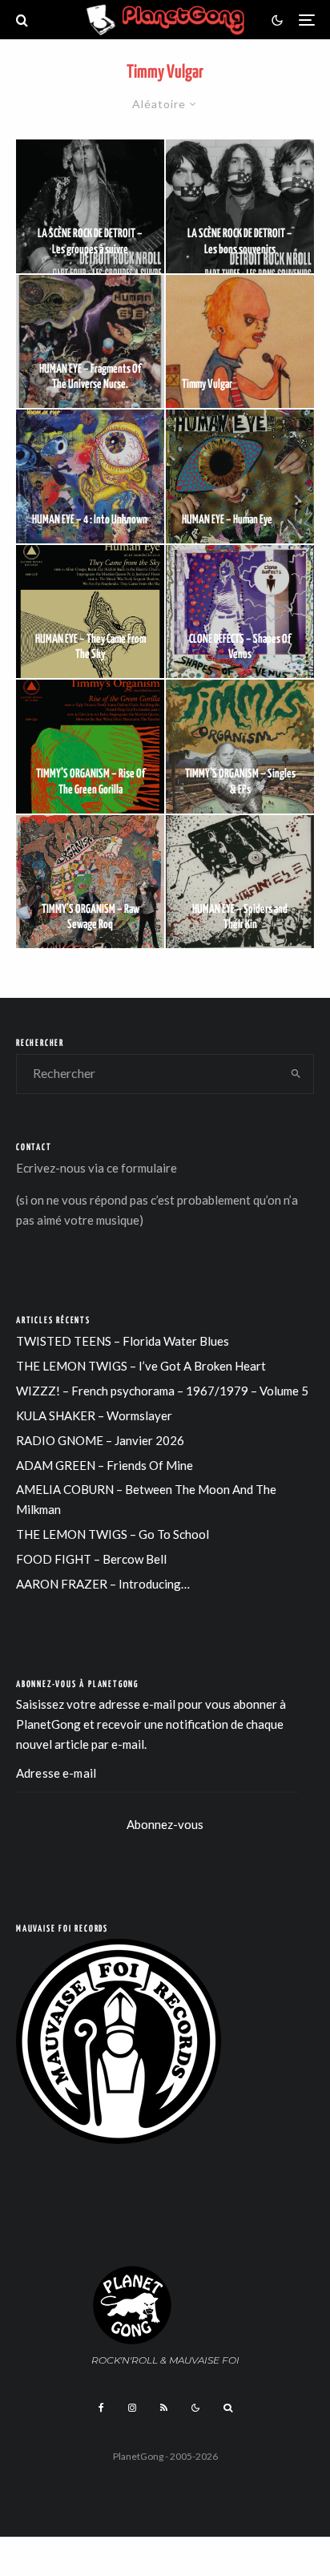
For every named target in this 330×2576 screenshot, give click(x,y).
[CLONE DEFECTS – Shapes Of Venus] (240, 612)
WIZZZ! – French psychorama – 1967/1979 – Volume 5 (162, 1391)
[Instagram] (132, 2408)
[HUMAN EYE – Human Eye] (240, 476)
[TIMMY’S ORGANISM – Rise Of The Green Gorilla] (90, 747)
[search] (296, 1074)
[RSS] (164, 2408)
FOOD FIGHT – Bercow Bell (91, 1559)
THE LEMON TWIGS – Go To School (113, 1534)
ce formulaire (142, 1168)
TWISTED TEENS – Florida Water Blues (123, 1341)
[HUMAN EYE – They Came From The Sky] (90, 612)
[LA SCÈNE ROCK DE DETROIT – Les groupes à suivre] (90, 206)
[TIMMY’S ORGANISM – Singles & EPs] (240, 747)
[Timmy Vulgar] (240, 342)
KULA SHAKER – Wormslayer (94, 1415)
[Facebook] (101, 2408)
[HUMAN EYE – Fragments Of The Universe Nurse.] (90, 342)
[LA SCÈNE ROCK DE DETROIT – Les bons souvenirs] (240, 206)
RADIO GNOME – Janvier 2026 (100, 1440)
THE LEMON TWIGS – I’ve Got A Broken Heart (141, 1366)
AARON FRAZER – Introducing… (103, 1584)
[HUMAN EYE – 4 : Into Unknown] (90, 476)
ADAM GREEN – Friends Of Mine (105, 1465)
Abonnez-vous (165, 1824)
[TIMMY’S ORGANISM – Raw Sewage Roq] (90, 882)
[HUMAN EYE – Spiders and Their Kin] (240, 882)
